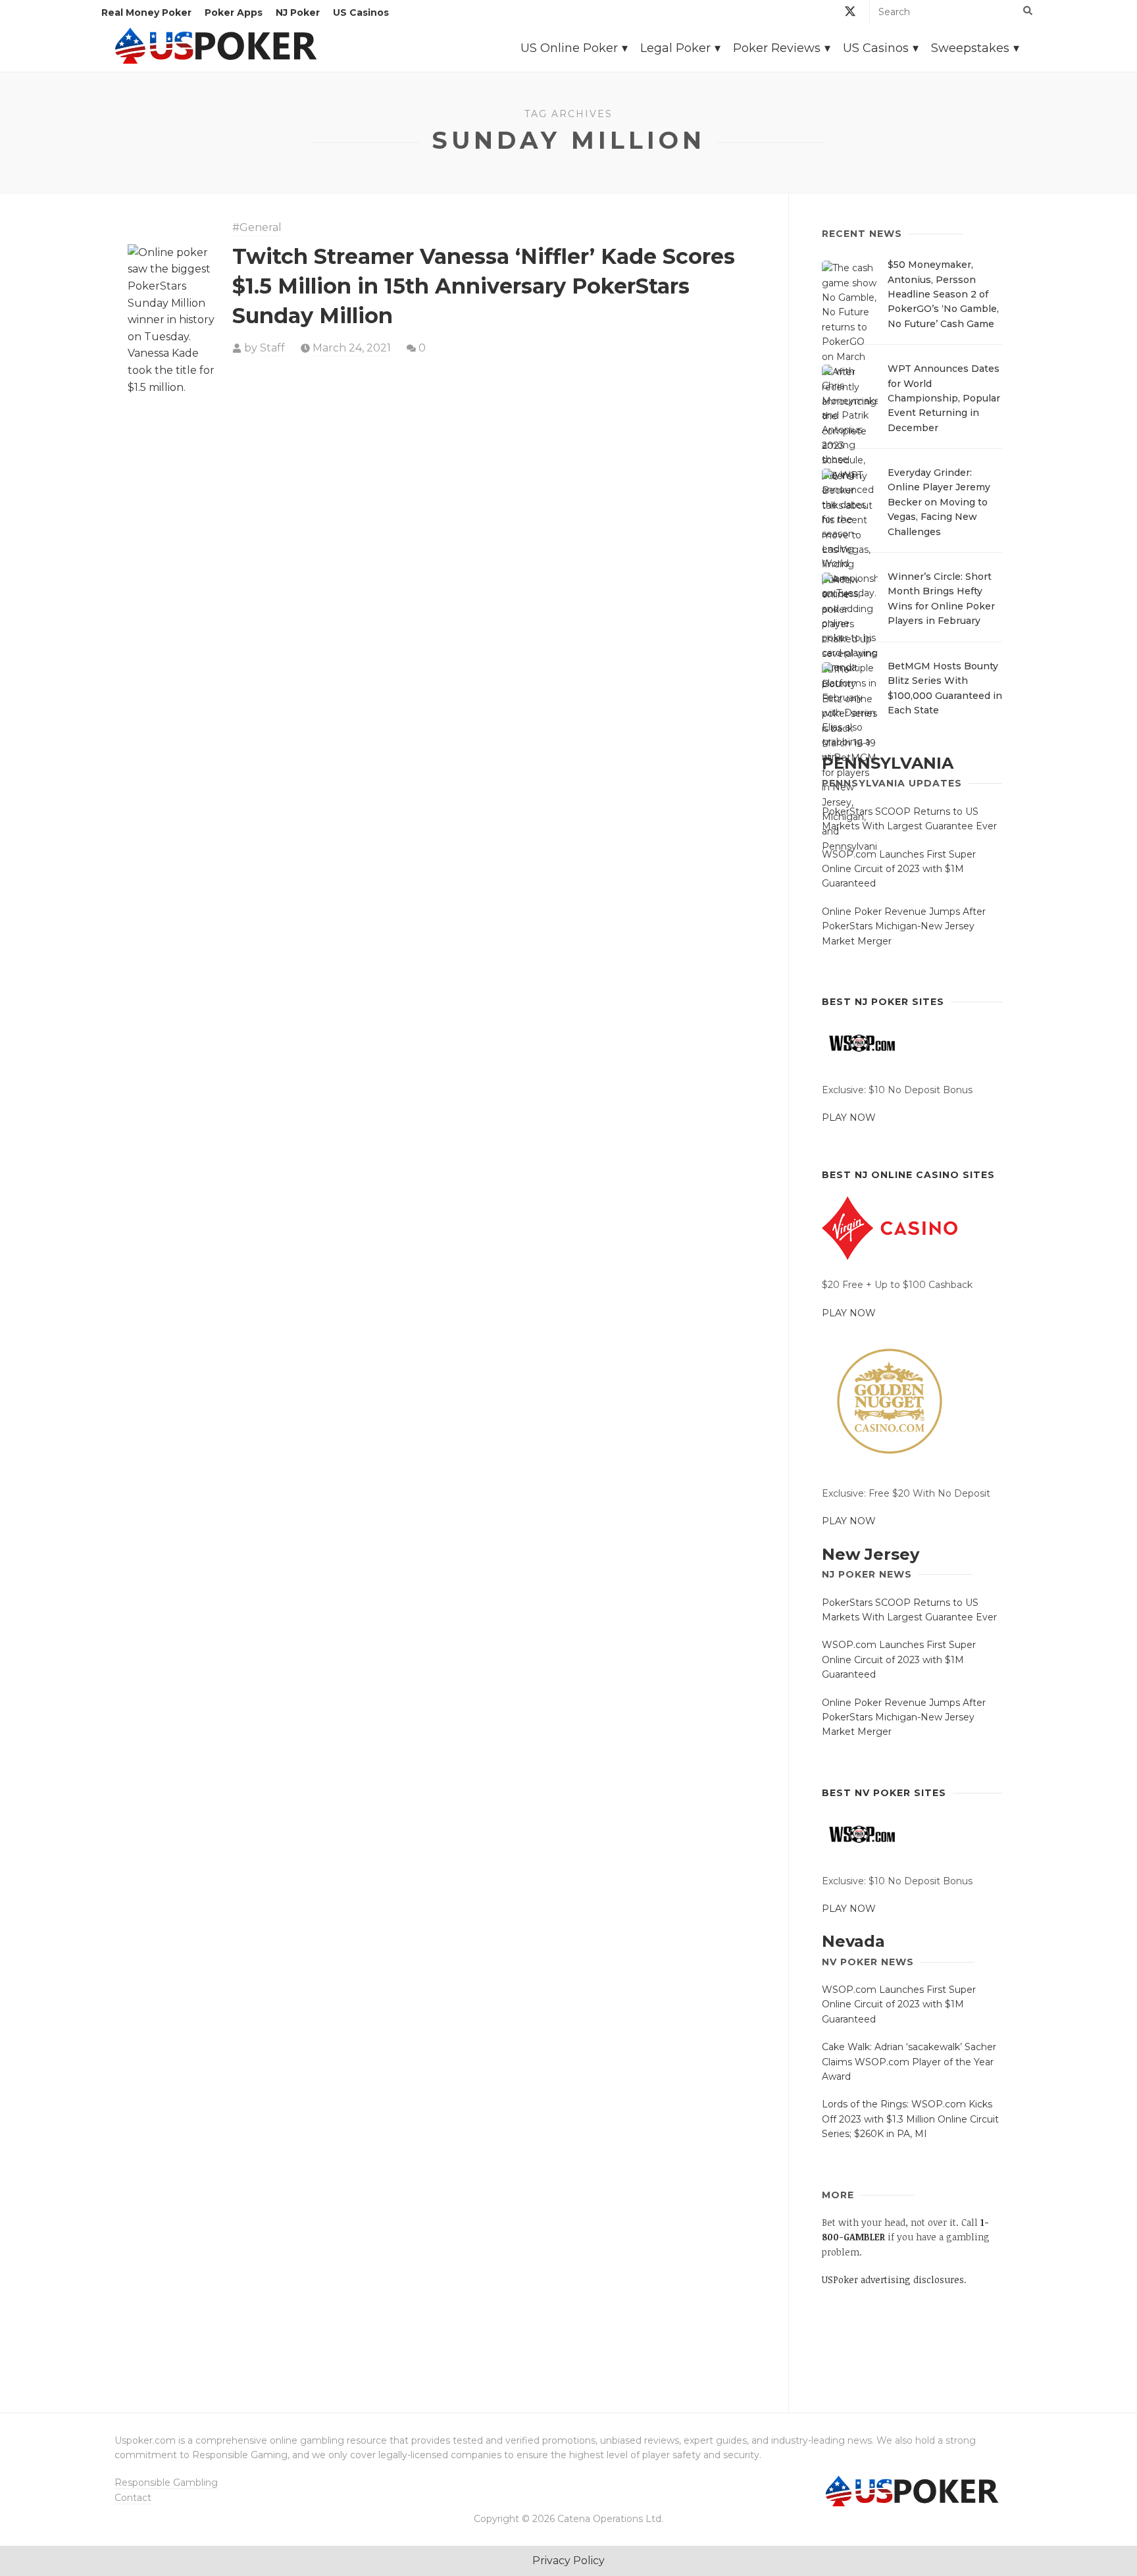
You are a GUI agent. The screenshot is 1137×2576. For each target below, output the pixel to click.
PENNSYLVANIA (888, 763)
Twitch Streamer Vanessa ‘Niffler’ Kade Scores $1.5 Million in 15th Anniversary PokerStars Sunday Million (484, 286)
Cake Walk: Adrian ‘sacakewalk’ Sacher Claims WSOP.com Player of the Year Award (909, 2062)
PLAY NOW (849, 1118)
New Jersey (871, 1554)
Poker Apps (234, 13)
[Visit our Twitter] (850, 13)
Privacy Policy (568, 2561)
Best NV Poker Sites (884, 1793)
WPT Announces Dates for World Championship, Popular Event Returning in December (944, 398)
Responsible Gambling (166, 2483)
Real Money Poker (146, 13)
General (261, 227)
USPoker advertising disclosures (893, 2280)
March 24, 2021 (352, 348)
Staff (272, 348)
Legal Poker (675, 48)
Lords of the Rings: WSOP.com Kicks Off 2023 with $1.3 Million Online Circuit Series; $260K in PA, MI (910, 2119)
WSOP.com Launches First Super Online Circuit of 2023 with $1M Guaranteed (899, 869)
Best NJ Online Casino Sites (908, 1175)
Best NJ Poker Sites (883, 1002)
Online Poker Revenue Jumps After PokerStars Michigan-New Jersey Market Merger (904, 926)
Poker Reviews (777, 48)
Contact (133, 2498)
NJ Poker (298, 13)
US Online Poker (569, 48)
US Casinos (361, 13)
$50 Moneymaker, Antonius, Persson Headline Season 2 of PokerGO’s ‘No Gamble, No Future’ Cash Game (943, 294)
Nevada (853, 1941)
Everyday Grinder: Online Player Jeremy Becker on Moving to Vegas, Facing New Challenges (939, 502)
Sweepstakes (970, 48)
